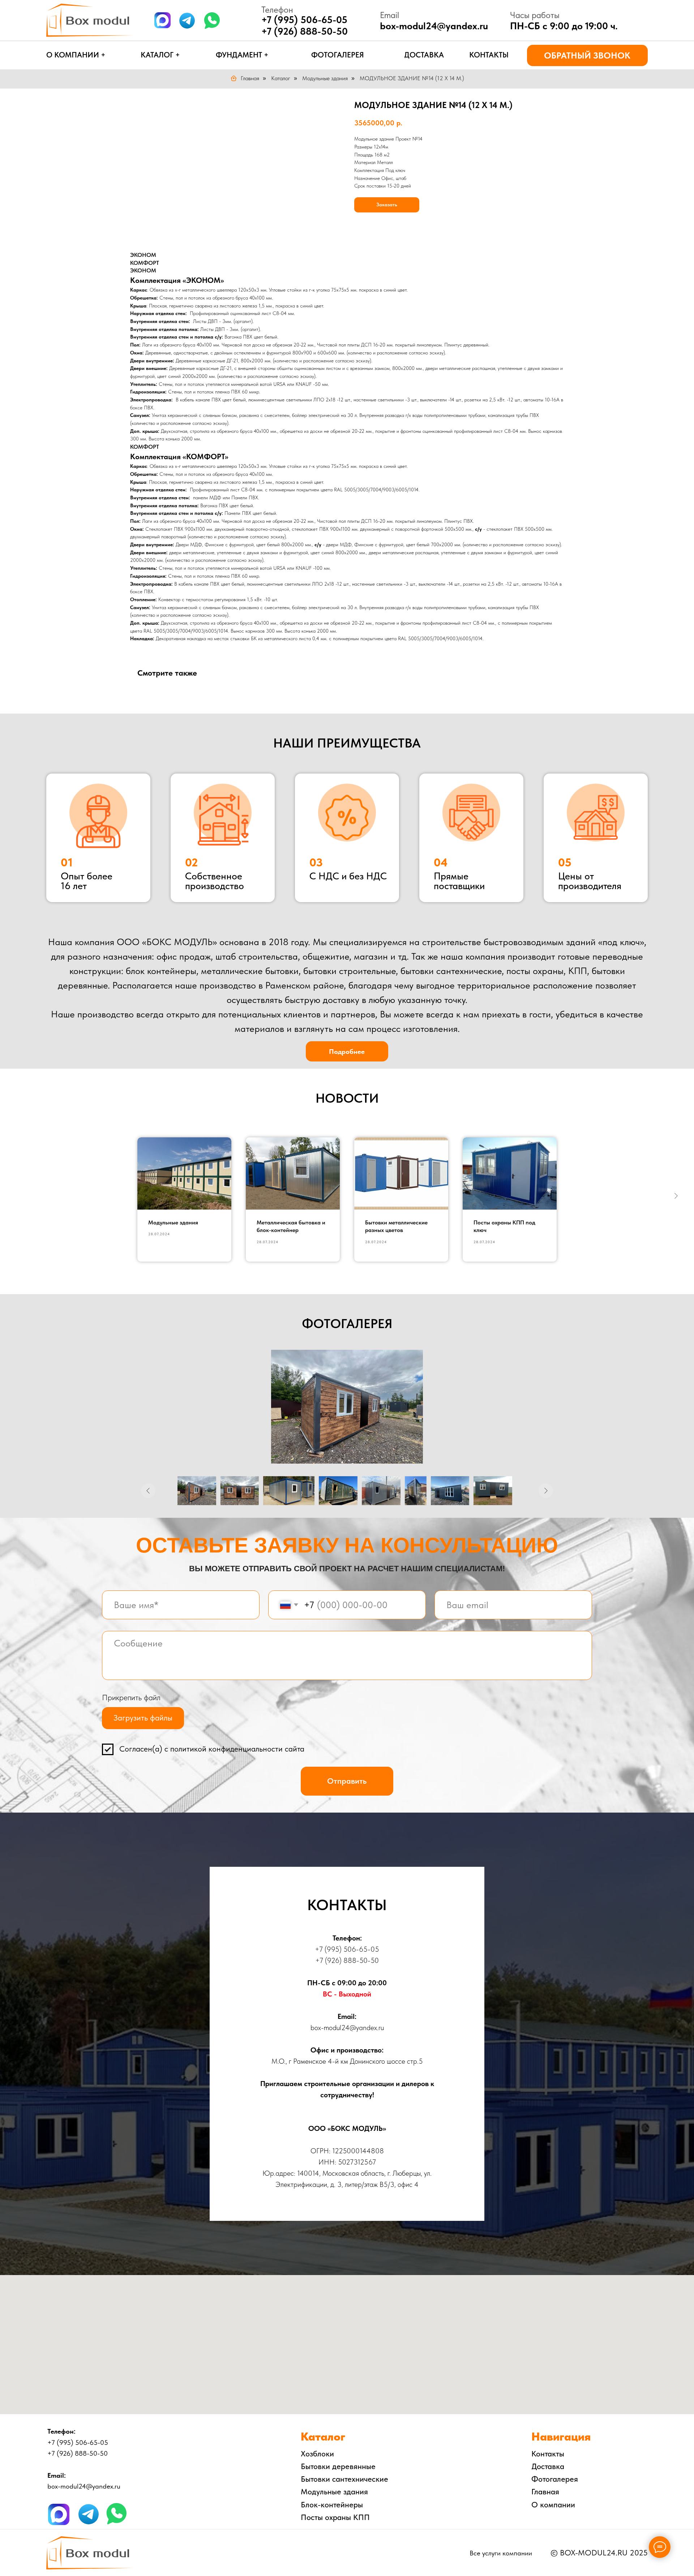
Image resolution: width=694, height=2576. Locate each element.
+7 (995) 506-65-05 (347, 1949)
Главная (250, 78)
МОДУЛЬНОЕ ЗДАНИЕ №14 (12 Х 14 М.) (412, 78)
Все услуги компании (501, 2553)
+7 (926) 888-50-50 (305, 31)
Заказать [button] (387, 204)
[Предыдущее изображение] (148, 1491)
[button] (587, 55)
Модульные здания (325, 78)
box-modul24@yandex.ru (434, 26)
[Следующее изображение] (546, 1491)
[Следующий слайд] (676, 1196)
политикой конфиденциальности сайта (237, 1749)
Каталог (281, 78)
